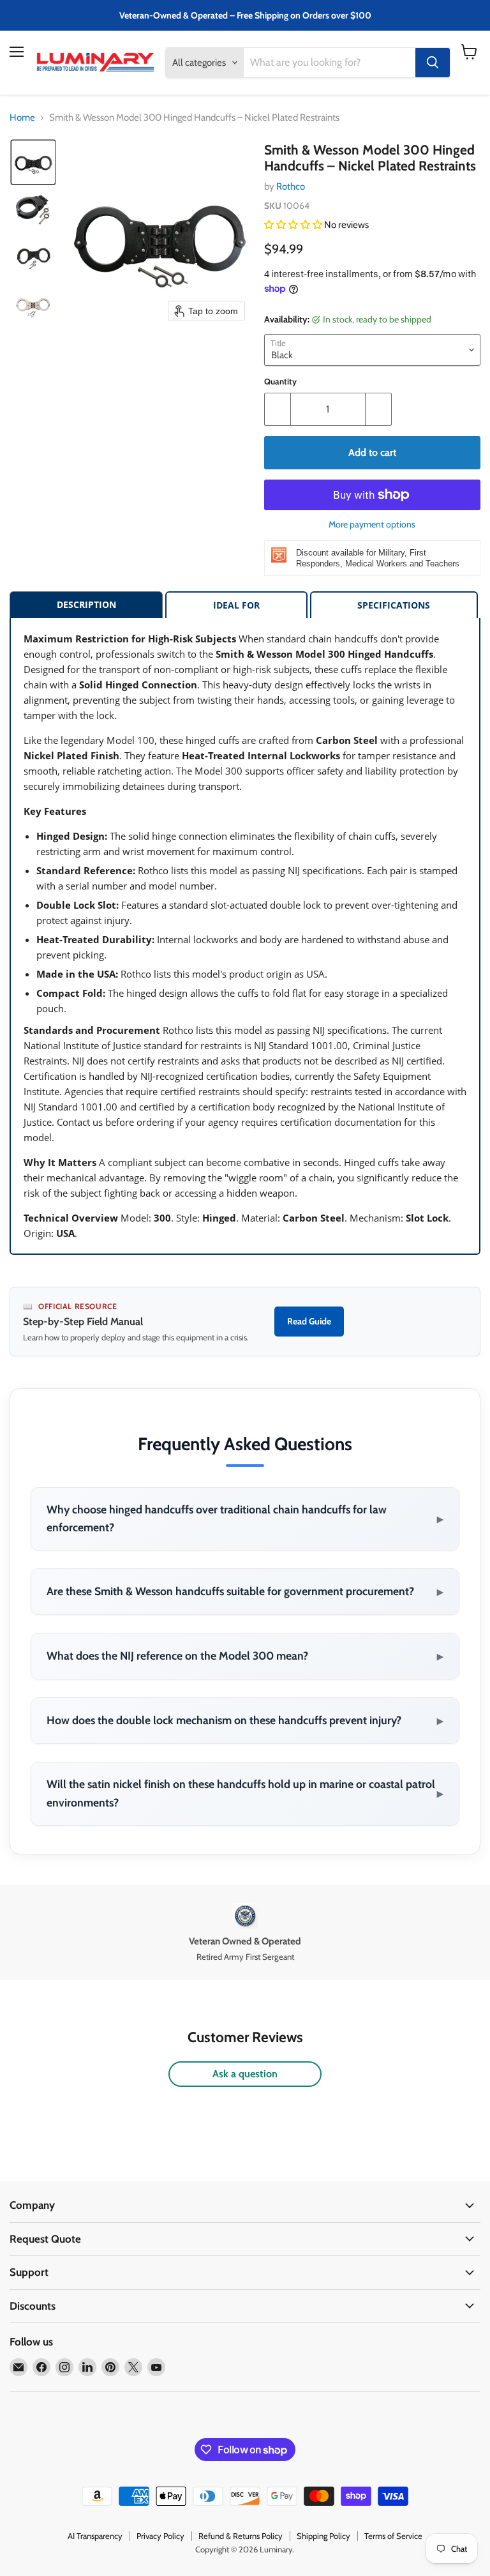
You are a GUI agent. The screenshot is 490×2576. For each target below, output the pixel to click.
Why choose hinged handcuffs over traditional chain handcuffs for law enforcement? (245, 1519)
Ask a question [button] (245, 2074)
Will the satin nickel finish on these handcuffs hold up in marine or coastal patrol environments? (245, 1793)
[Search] (433, 63)
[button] (33, 162)
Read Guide (309, 1321)
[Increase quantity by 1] (379, 409)
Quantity (280, 382)
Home (22, 118)
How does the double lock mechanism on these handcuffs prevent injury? (245, 1720)
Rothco (291, 186)
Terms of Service (393, 2536)
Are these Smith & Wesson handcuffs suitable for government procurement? (245, 1591)
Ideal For (236, 605)
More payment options (372, 524)
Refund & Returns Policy (241, 2536)
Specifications (394, 605)
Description (86, 604)
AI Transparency (95, 2536)
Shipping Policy (323, 2536)
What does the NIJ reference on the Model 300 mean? (245, 1656)
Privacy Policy (160, 2536)
